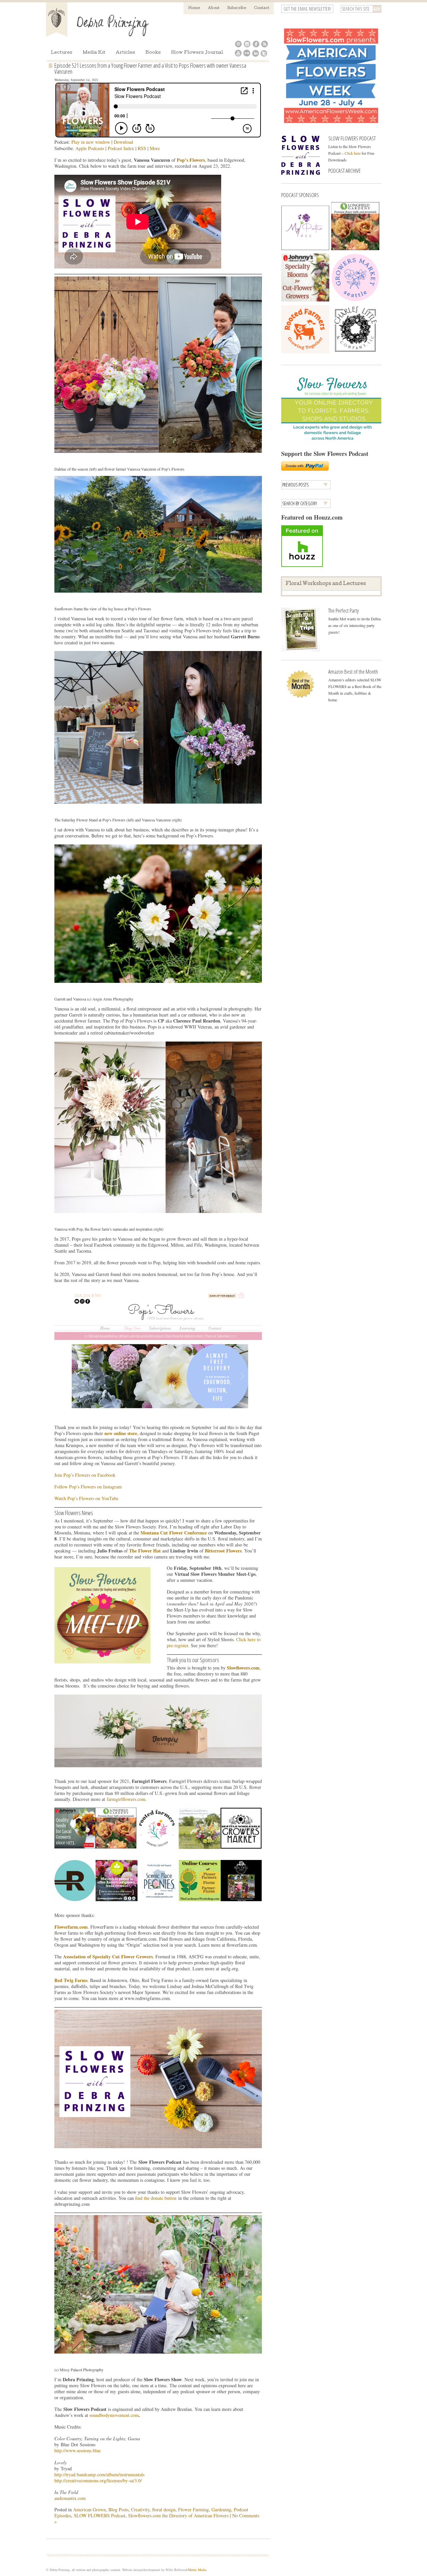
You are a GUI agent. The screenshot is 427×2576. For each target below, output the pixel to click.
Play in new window (91, 142)
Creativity (140, 2509)
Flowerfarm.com (71, 1927)
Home (194, 8)
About (214, 8)
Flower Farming (193, 2509)
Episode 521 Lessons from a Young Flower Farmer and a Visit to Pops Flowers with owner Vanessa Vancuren (150, 68)
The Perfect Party (343, 610)
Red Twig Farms (71, 1980)
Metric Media (197, 2570)
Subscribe (237, 8)
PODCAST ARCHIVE (344, 171)
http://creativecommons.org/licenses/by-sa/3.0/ (98, 2480)
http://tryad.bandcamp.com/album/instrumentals (99, 2474)
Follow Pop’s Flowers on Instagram (88, 1487)
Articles (125, 53)
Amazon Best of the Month (353, 672)
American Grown (89, 2509)
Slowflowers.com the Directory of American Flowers (178, 2515)
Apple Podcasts (90, 148)
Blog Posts (118, 2509)
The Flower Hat (145, 1551)
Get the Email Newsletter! (307, 9)
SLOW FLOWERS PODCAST (352, 138)
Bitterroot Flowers (223, 1551)
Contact (262, 8)
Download (123, 142)
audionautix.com (70, 2498)
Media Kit (94, 53)
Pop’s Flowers (191, 160)
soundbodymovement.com (114, 2415)
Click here (353, 153)
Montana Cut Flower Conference (174, 1533)
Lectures (62, 53)
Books (153, 53)
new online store (121, 1433)
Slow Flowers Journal (197, 53)
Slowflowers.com (243, 1668)
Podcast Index (121, 148)
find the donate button (156, 2198)
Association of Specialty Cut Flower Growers (108, 1957)
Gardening (221, 2509)
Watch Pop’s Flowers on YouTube (86, 1498)
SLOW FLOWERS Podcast (100, 2515)
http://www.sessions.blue (78, 2450)
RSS (142, 148)
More (155, 148)
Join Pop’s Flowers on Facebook (85, 1475)
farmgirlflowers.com (126, 1799)
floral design (164, 2509)
